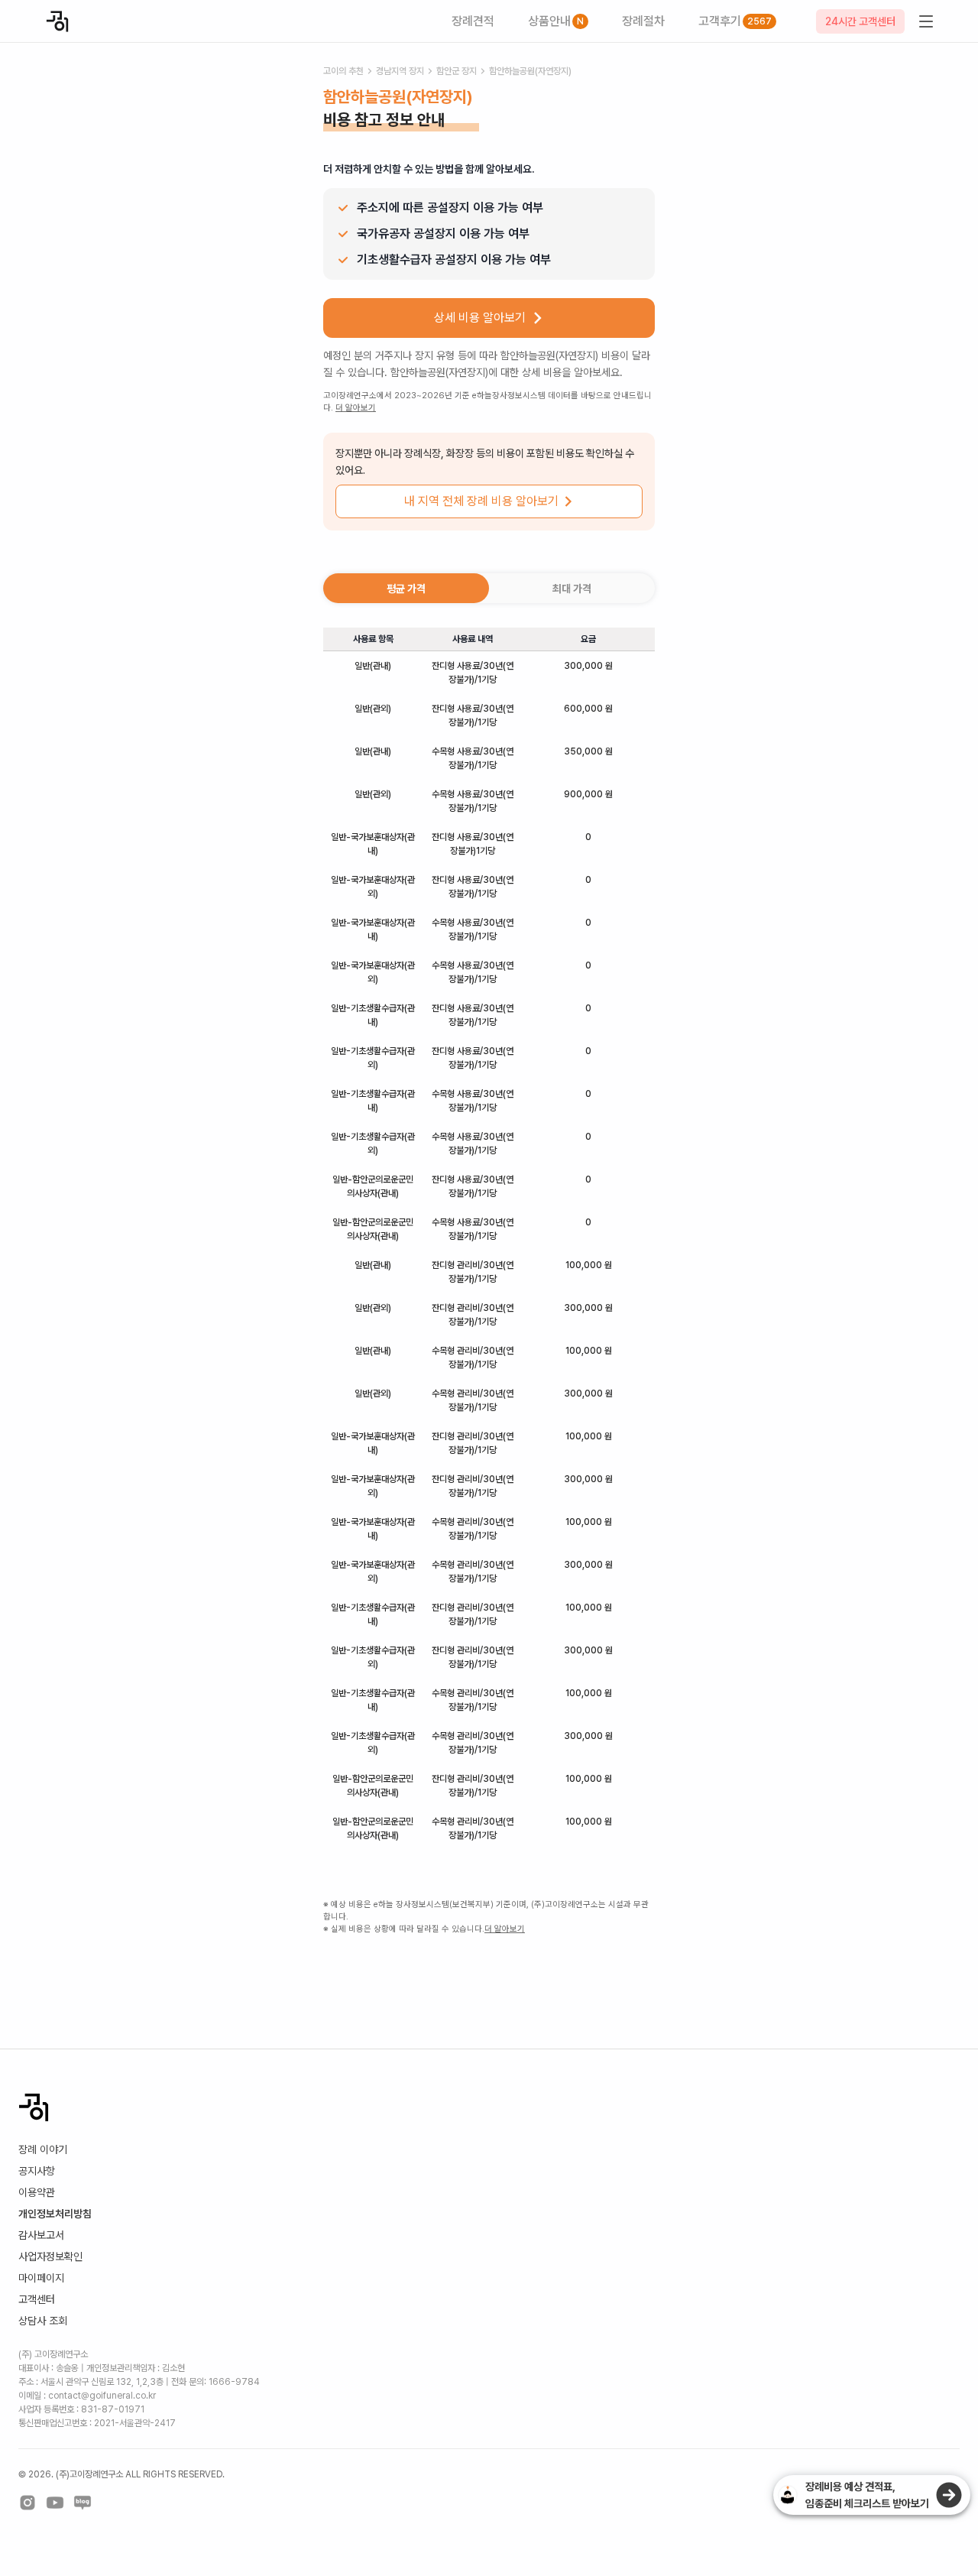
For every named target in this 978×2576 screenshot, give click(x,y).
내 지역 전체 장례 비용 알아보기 (481, 501)
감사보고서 (41, 2235)
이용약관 (37, 2192)
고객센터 (37, 2299)
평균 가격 (406, 589)
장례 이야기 (43, 2149)
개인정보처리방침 (55, 2214)
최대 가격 (572, 589)
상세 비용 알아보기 (480, 318)
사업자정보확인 (50, 2256)
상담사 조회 (43, 2321)
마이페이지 (41, 2278)
